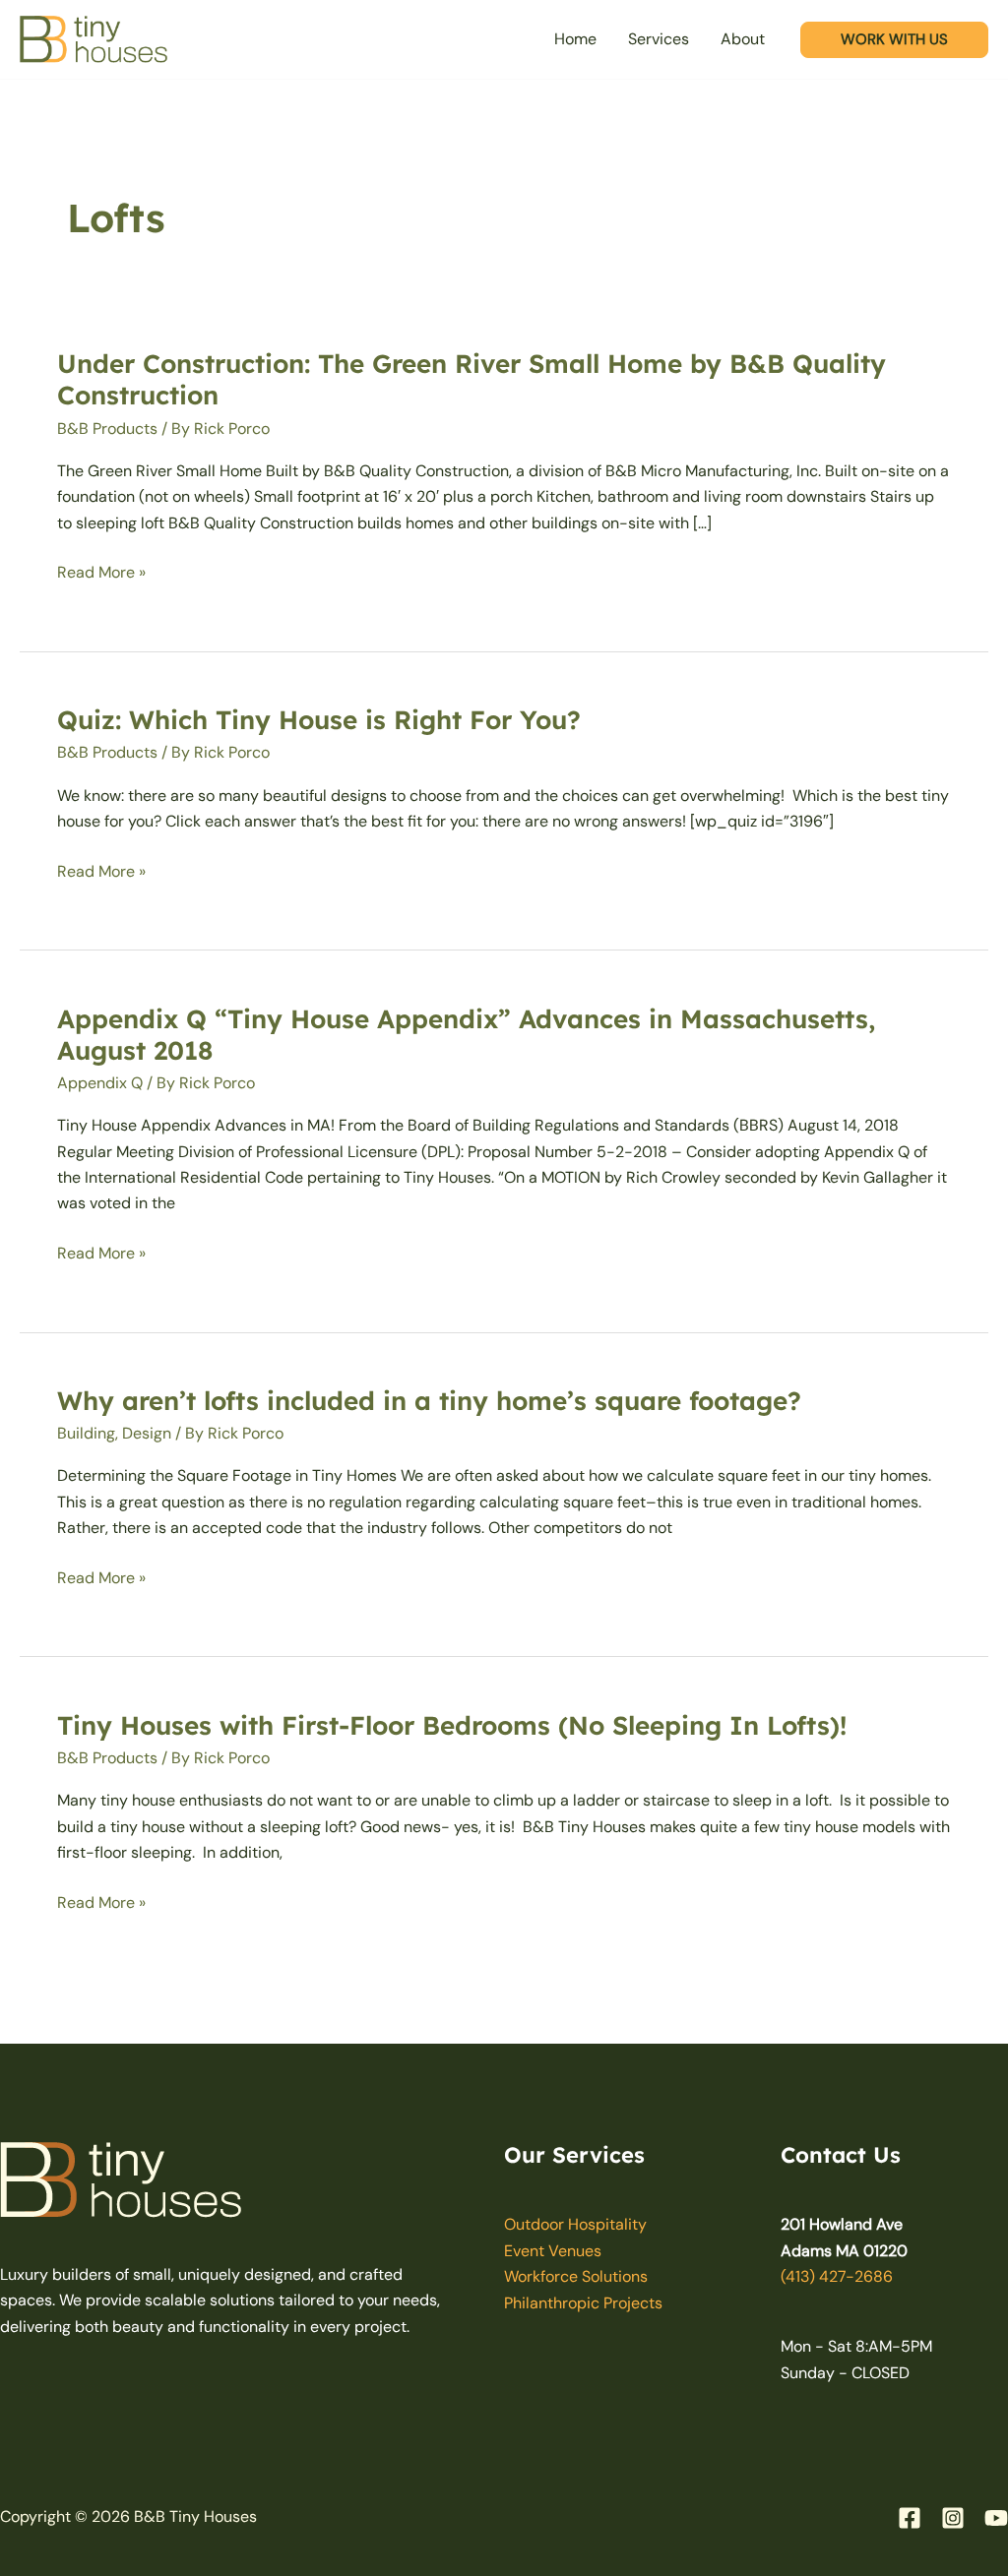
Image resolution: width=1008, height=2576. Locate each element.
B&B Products (107, 429)
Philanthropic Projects (583, 2303)
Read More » (101, 573)
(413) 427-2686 (837, 2276)
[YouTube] (996, 2518)
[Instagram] (953, 2518)
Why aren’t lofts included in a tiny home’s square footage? (429, 1401)
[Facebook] (910, 2518)
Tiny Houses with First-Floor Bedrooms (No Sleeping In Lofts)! (452, 1725)
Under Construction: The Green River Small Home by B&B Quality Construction (472, 379)
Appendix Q (100, 1083)
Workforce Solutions (576, 2276)
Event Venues (553, 2251)
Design (147, 1433)
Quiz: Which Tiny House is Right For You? (319, 720)
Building (86, 1433)
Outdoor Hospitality (575, 2224)
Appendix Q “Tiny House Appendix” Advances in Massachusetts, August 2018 (466, 1035)
